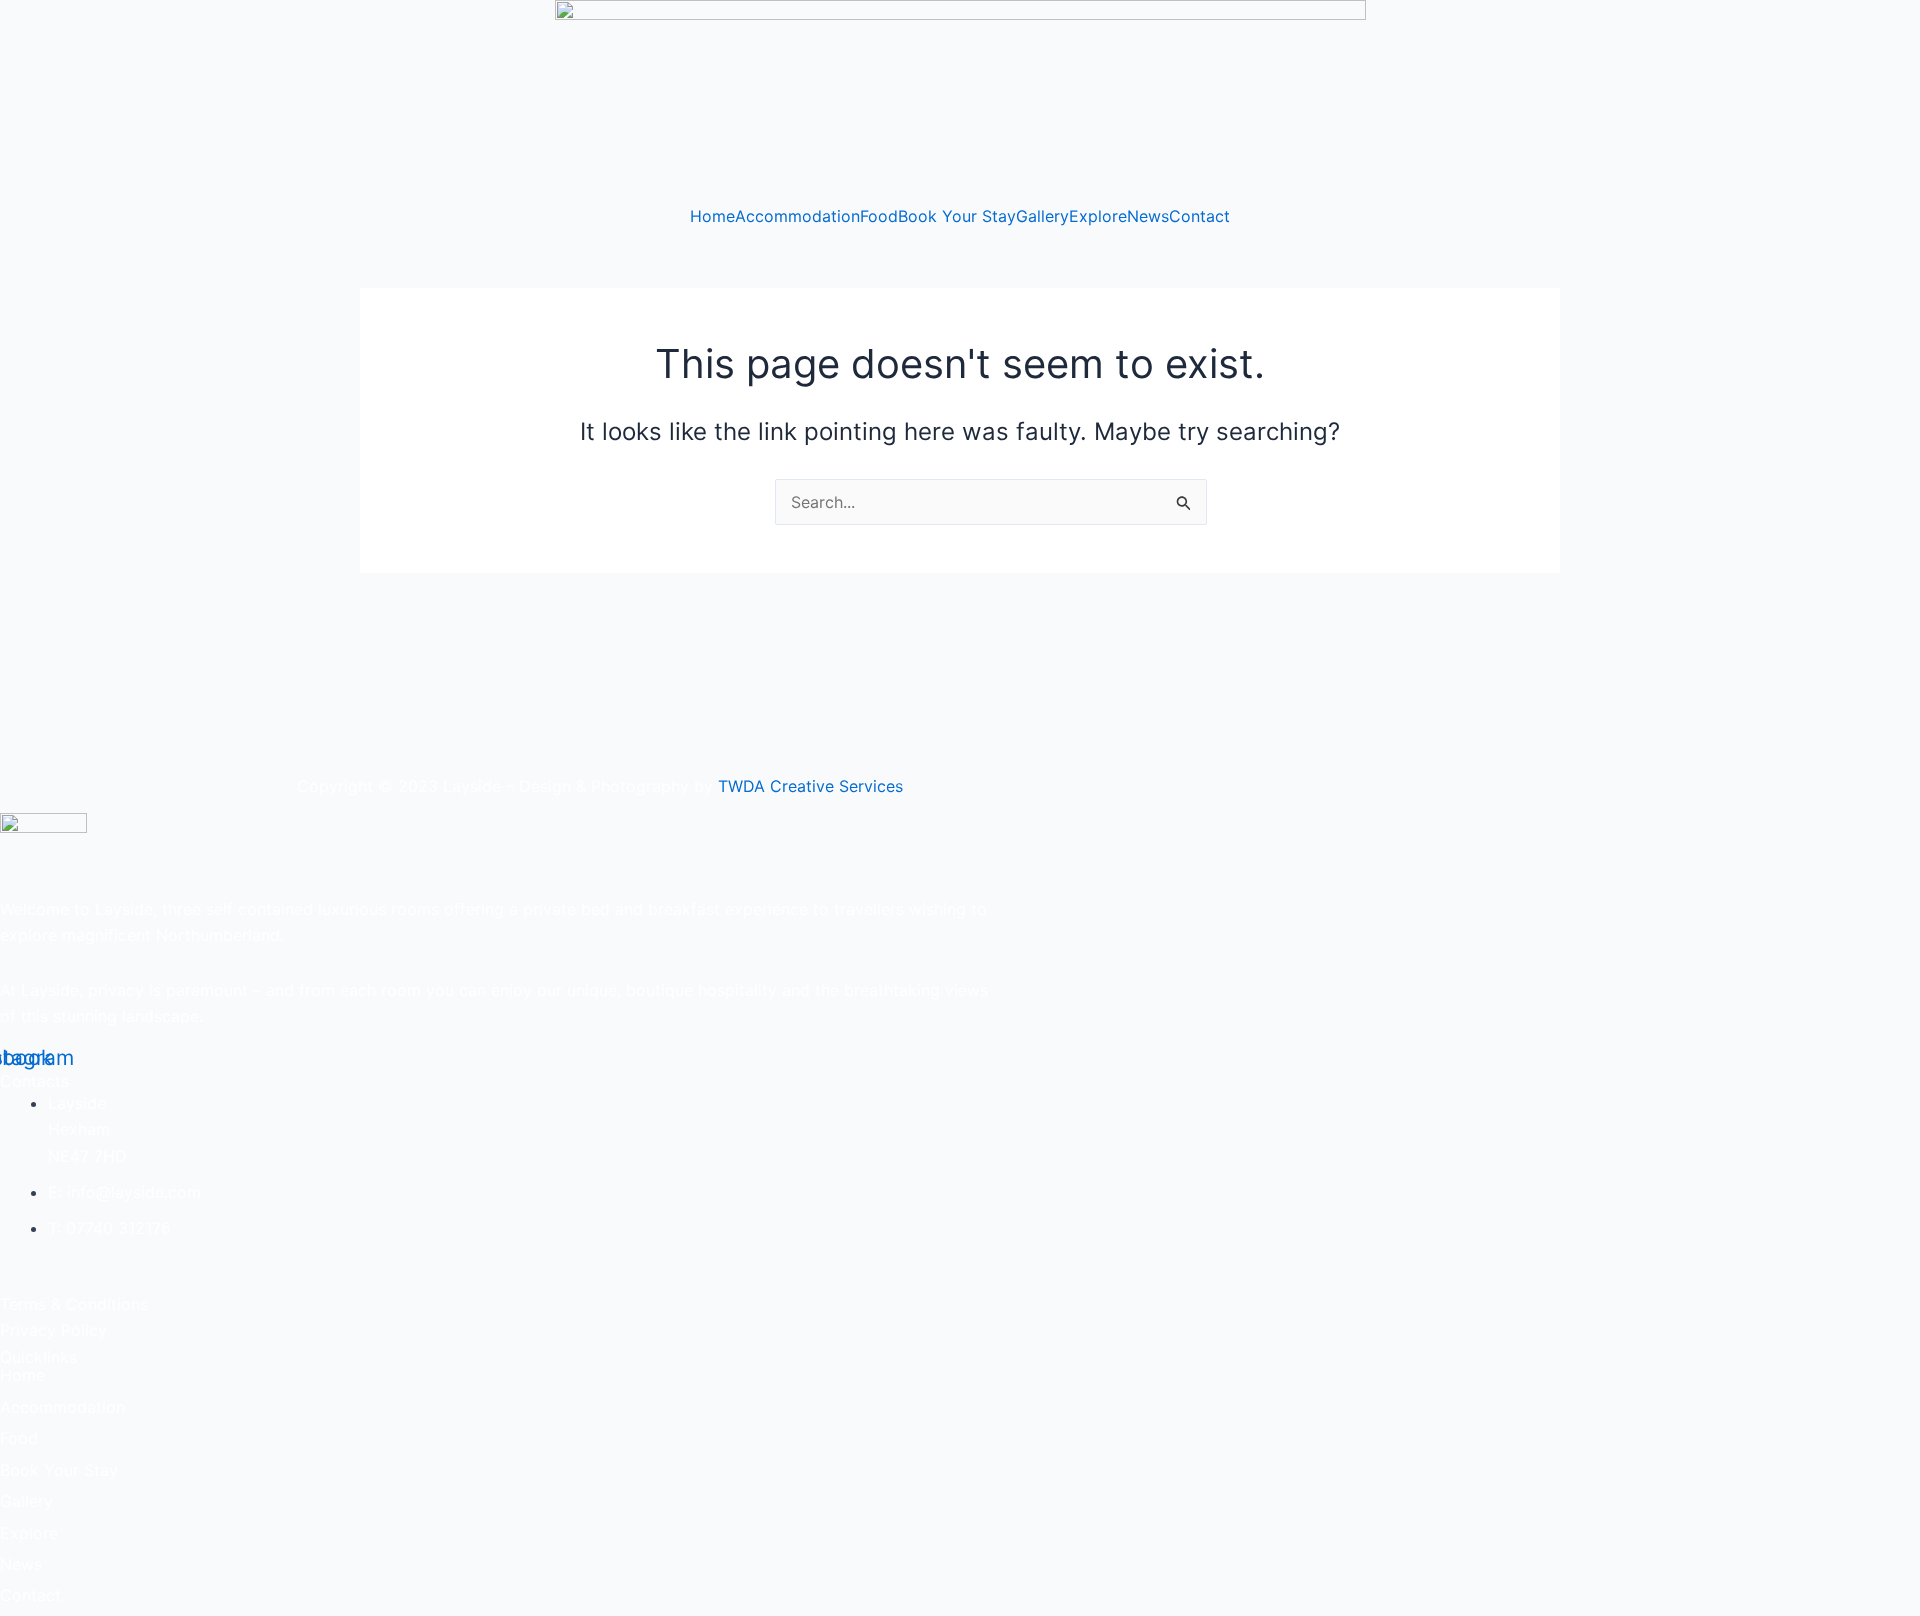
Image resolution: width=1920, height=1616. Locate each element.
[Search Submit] (1184, 503)
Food (879, 216)
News (1148, 216)
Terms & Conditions (74, 1304)
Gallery (1042, 216)
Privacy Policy (53, 1330)
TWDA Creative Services (810, 786)
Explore (1098, 216)
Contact (1199, 216)
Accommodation (797, 216)
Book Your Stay (957, 216)
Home (712, 216)
